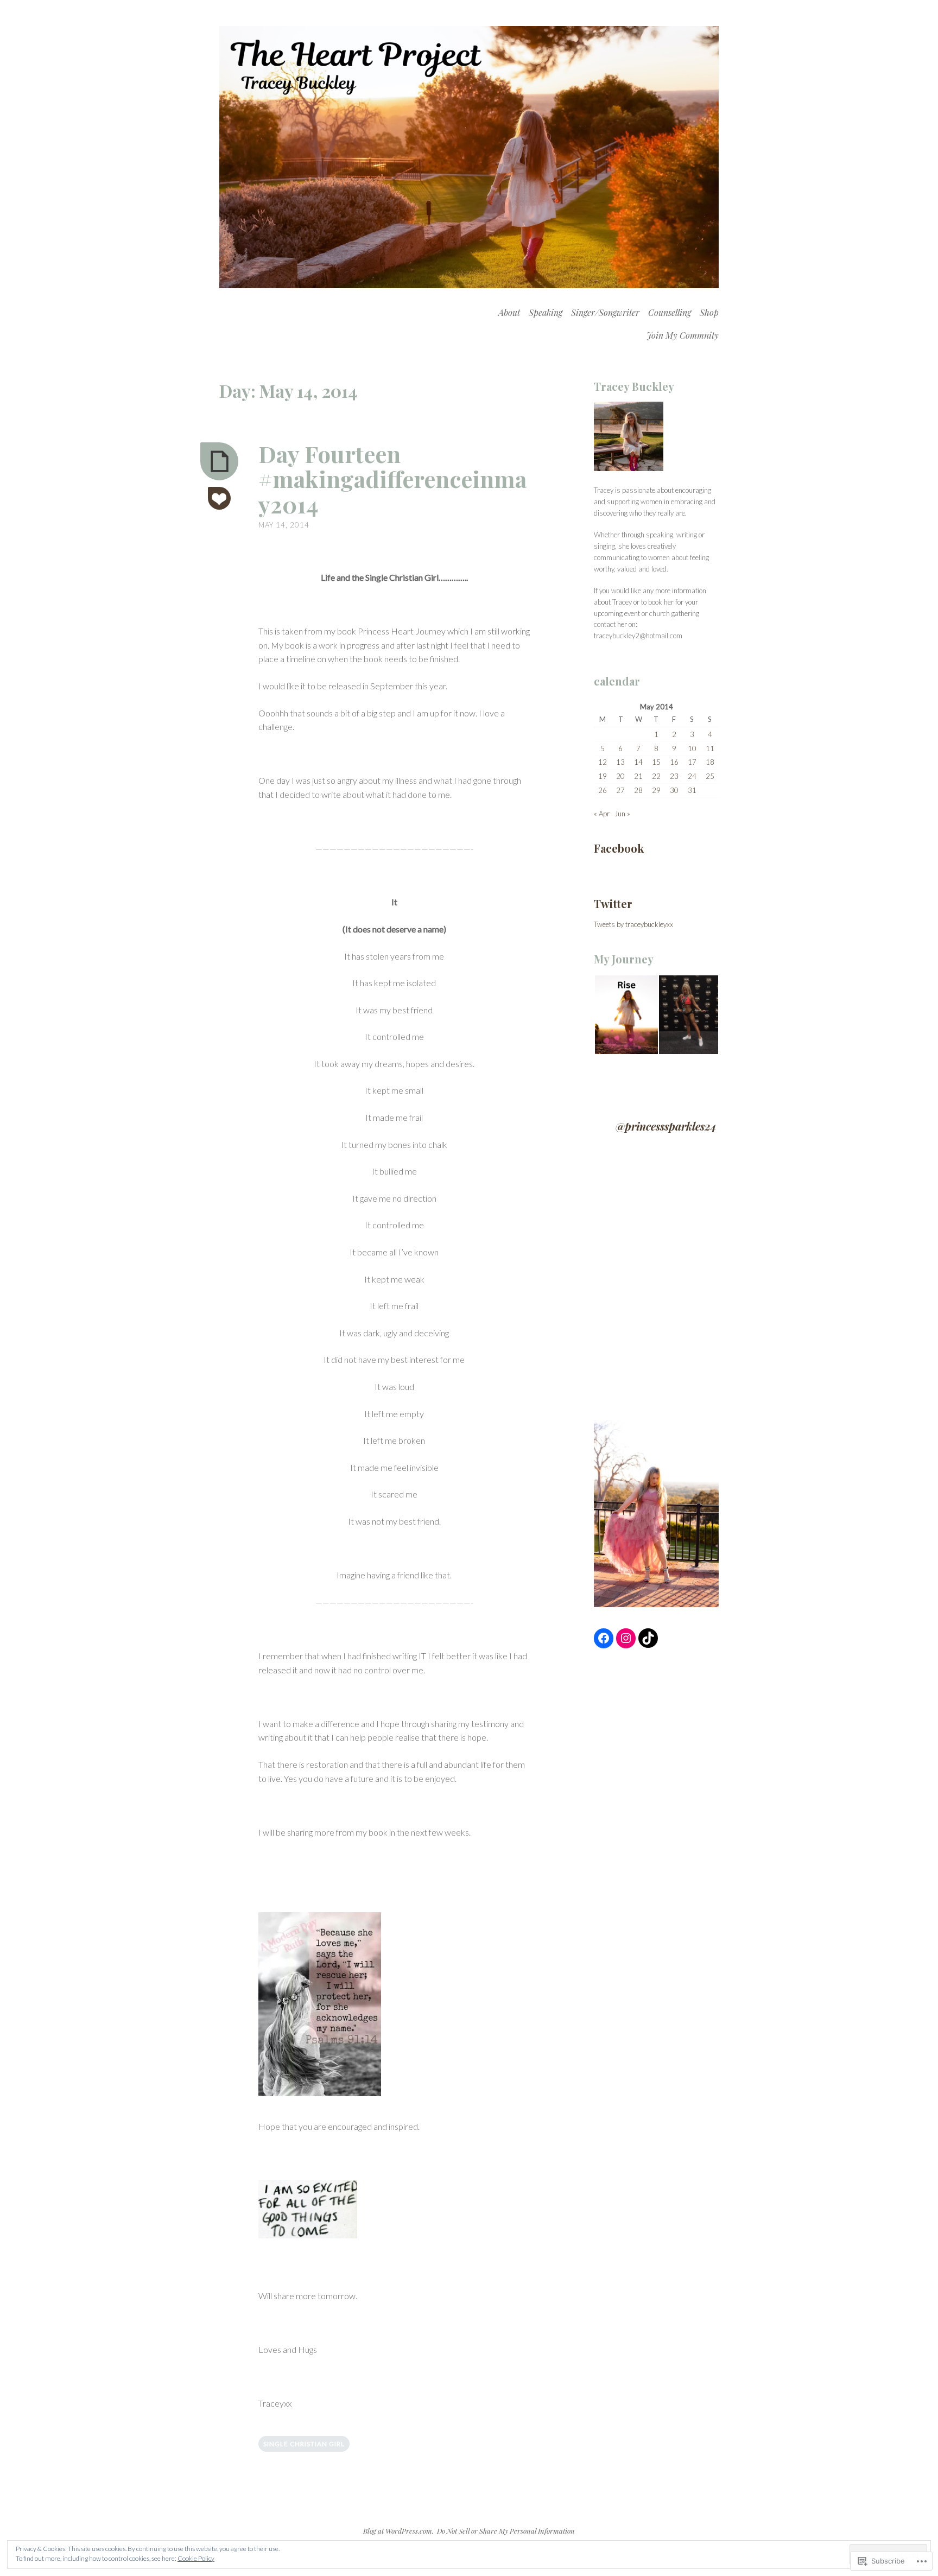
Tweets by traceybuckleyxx (633, 924)
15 (656, 762)
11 (710, 748)
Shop (709, 312)
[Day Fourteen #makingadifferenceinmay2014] (219, 461)
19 (603, 776)
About (509, 312)
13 (620, 762)
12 (603, 762)
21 (638, 776)
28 (638, 790)
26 (603, 790)
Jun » (622, 814)
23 (674, 776)
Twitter (613, 903)
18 (710, 762)
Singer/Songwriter (605, 312)
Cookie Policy (196, 2558)
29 (656, 790)
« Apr (602, 814)
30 (674, 790)
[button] (626, 1015)
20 (620, 776)
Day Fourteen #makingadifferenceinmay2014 (392, 479)
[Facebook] (604, 1638)
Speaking (546, 312)
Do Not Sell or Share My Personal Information (506, 2531)
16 (674, 762)
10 (692, 748)
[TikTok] (648, 1638)
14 (638, 762)
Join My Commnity (683, 335)
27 (620, 790)
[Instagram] (626, 1638)
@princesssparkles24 (666, 1126)
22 (656, 776)
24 (692, 776)
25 (710, 776)
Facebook (619, 848)
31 (692, 790)
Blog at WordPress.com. (398, 2531)
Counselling (670, 312)
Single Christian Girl (304, 2444)
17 (692, 762)
